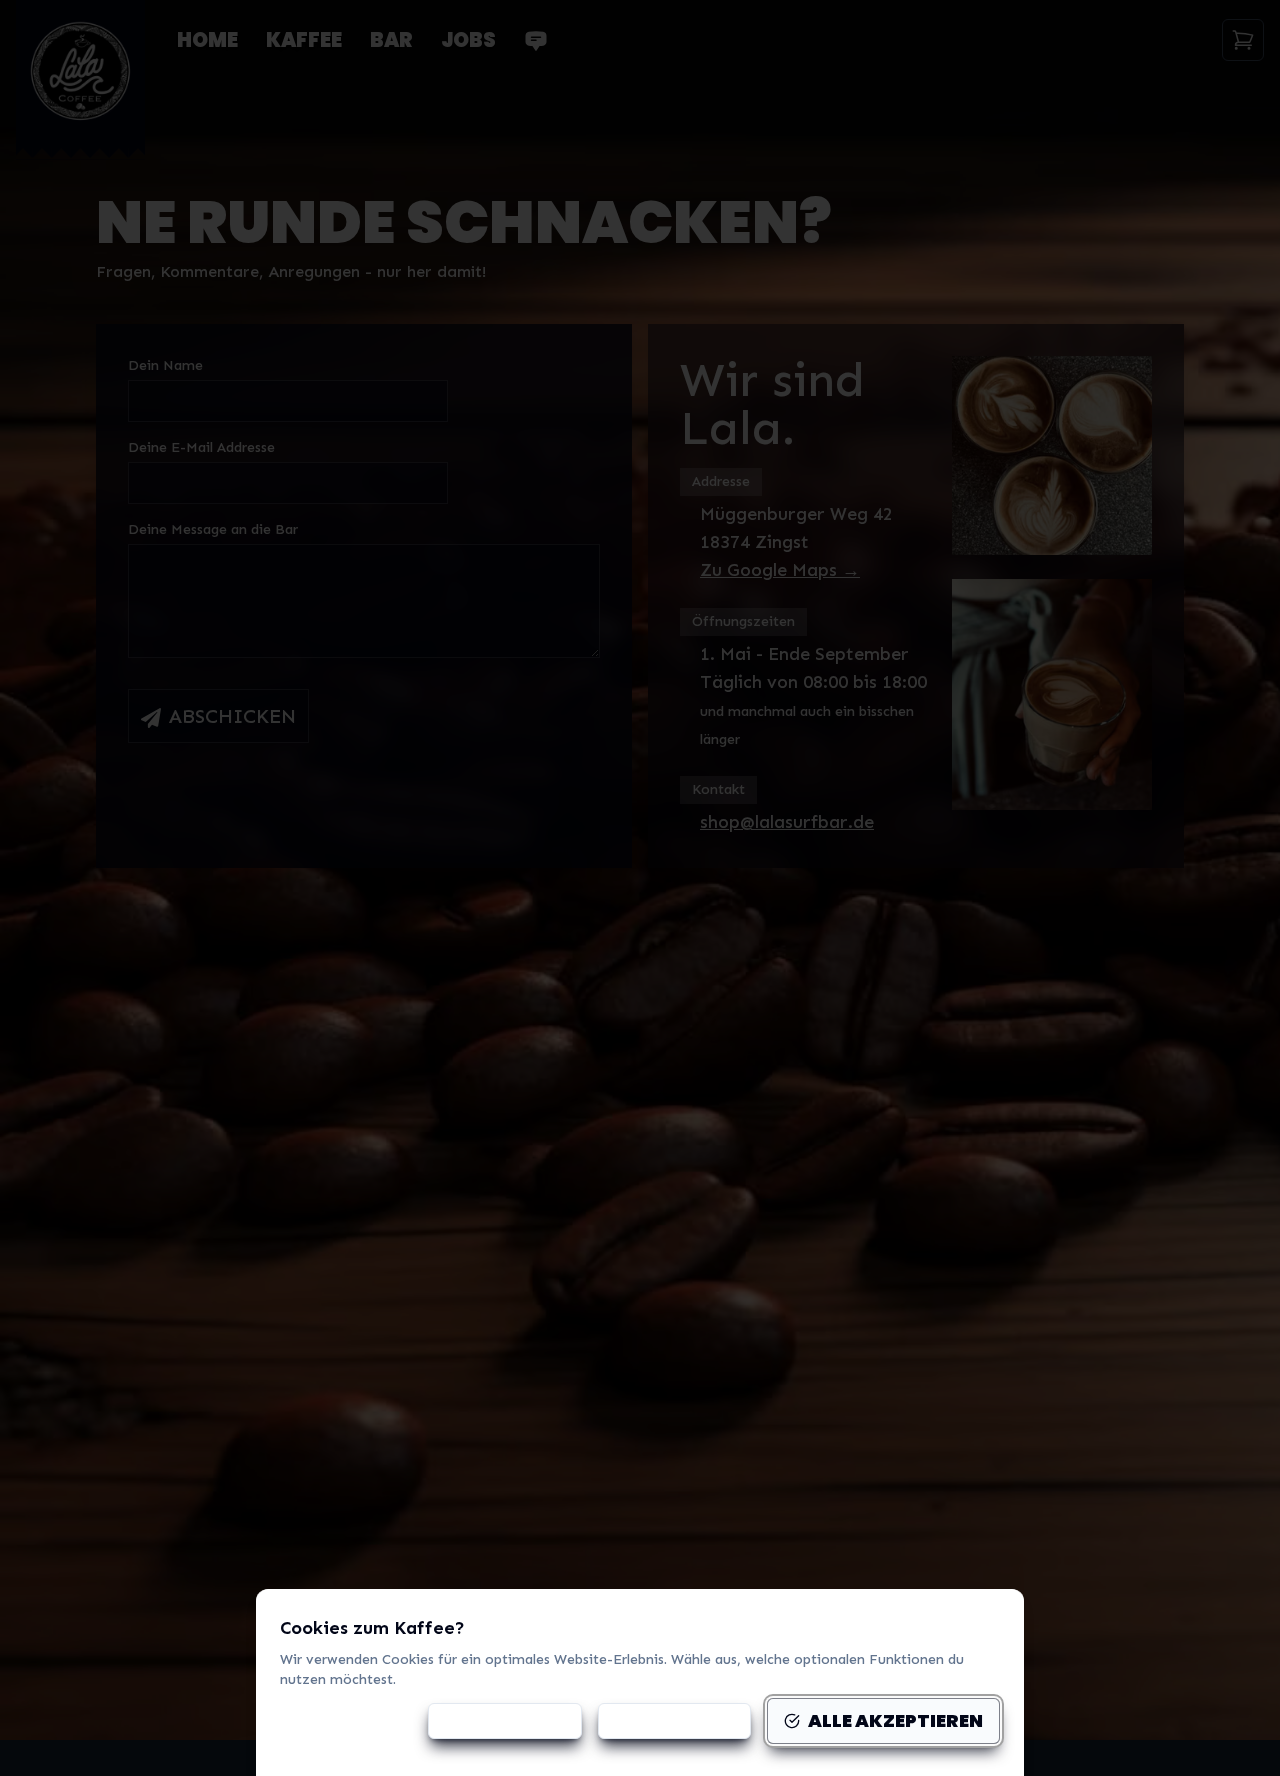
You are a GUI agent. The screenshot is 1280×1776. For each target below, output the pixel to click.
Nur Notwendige (674, 1720)
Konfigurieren (517, 1720)
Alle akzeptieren (895, 1720)
